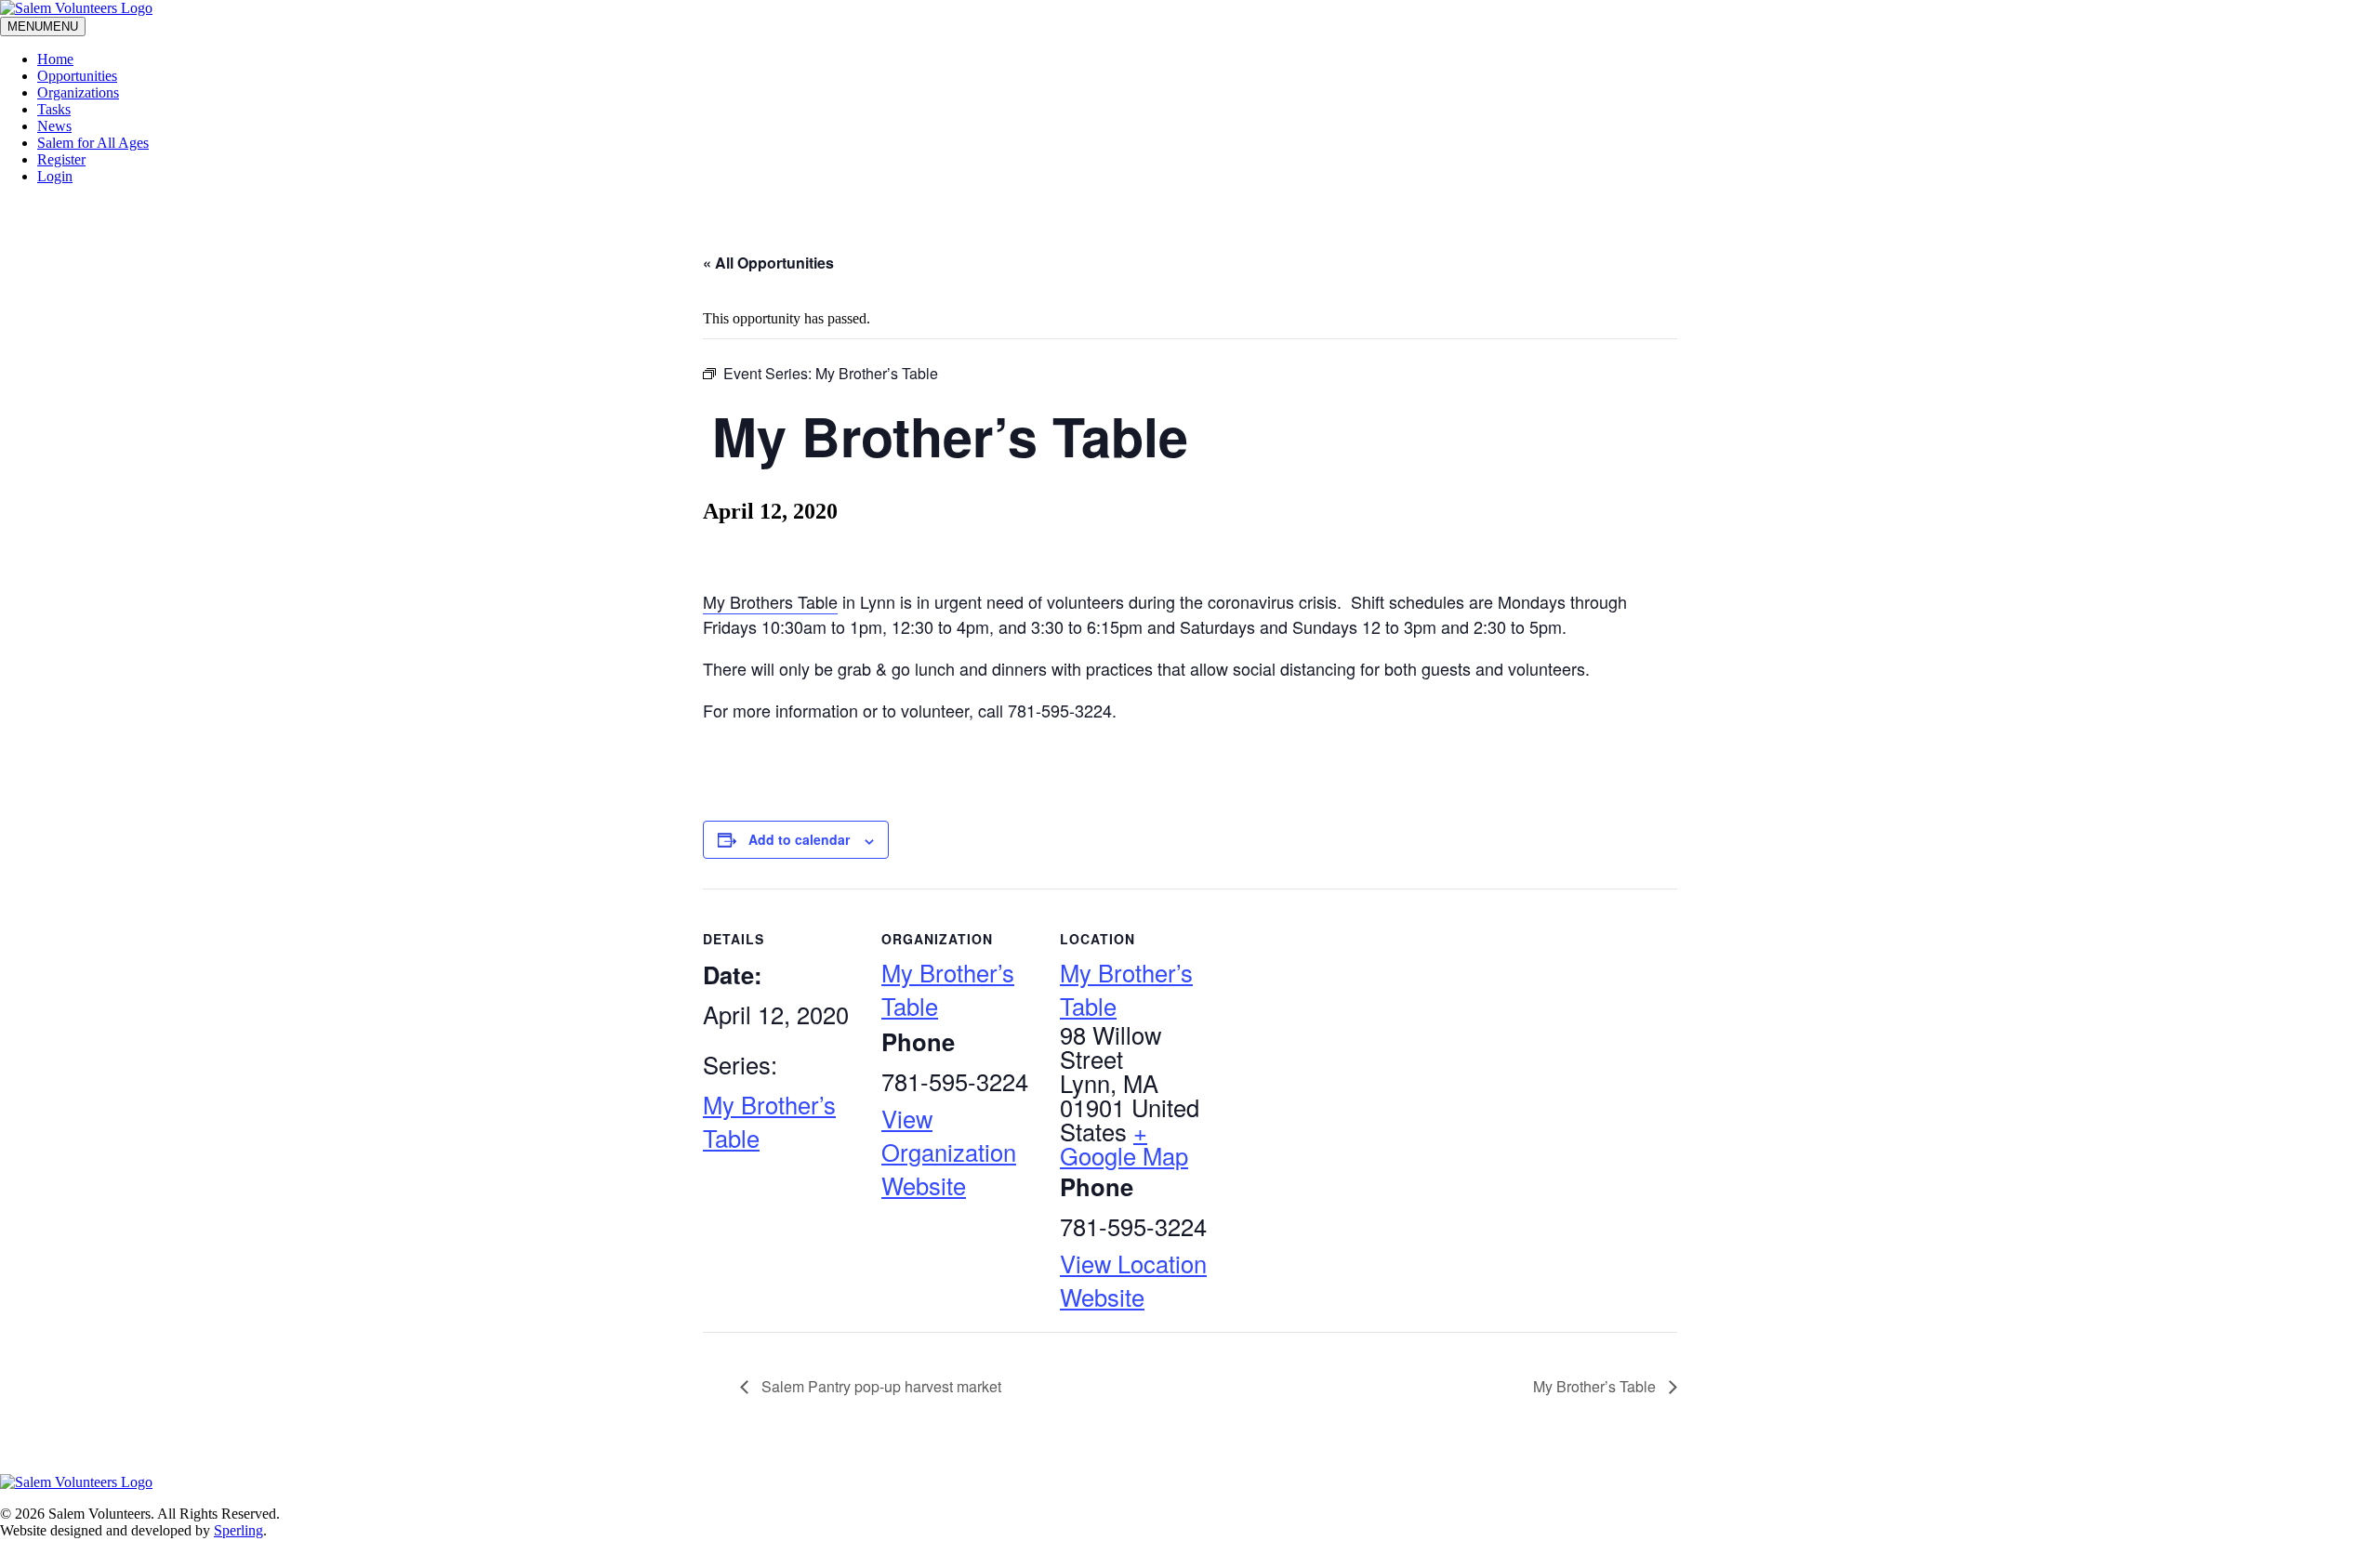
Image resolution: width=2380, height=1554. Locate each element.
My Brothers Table (770, 601)
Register (61, 159)
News (54, 126)
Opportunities (77, 76)
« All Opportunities (768, 263)
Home (55, 59)
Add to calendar (799, 839)
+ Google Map (1124, 1143)
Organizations (78, 92)
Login (55, 176)
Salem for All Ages (93, 143)
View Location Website (1133, 1280)
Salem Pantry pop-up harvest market (879, 1386)
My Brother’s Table (1596, 1386)
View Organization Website (949, 1152)
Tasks (54, 109)
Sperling (238, 1530)
